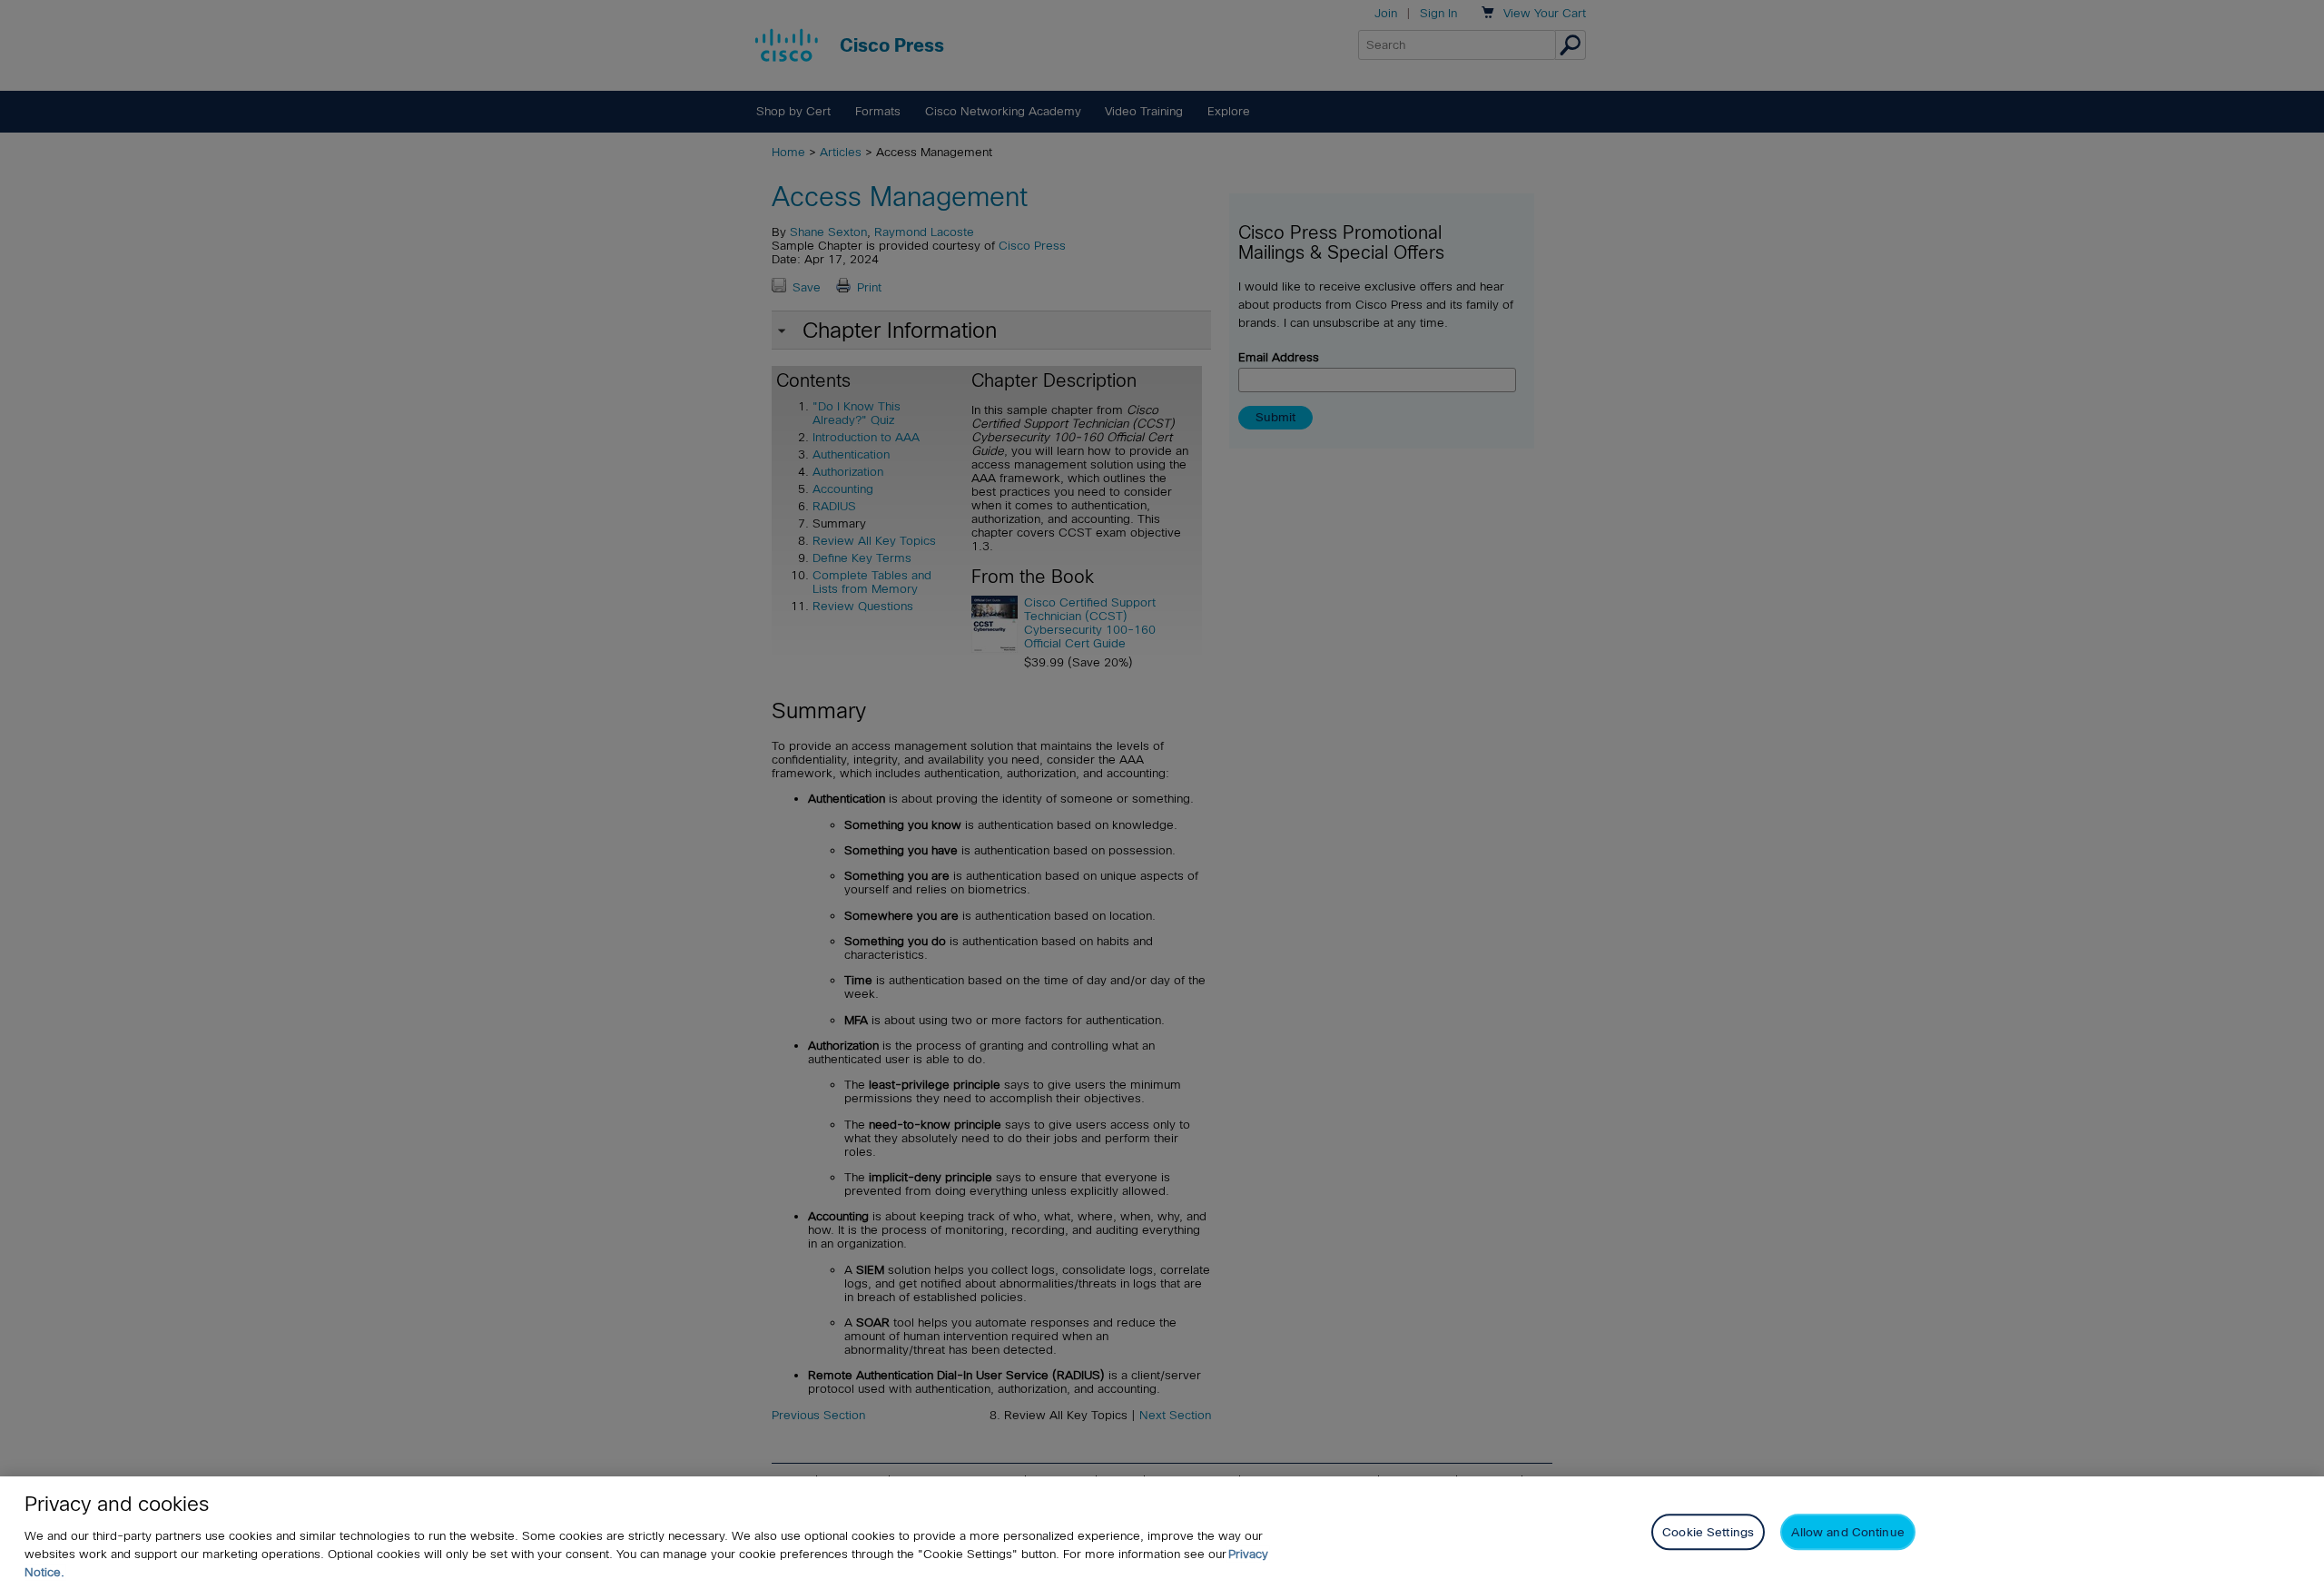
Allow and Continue (1847, 1531)
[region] (1162, 1533)
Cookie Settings (1708, 1531)
